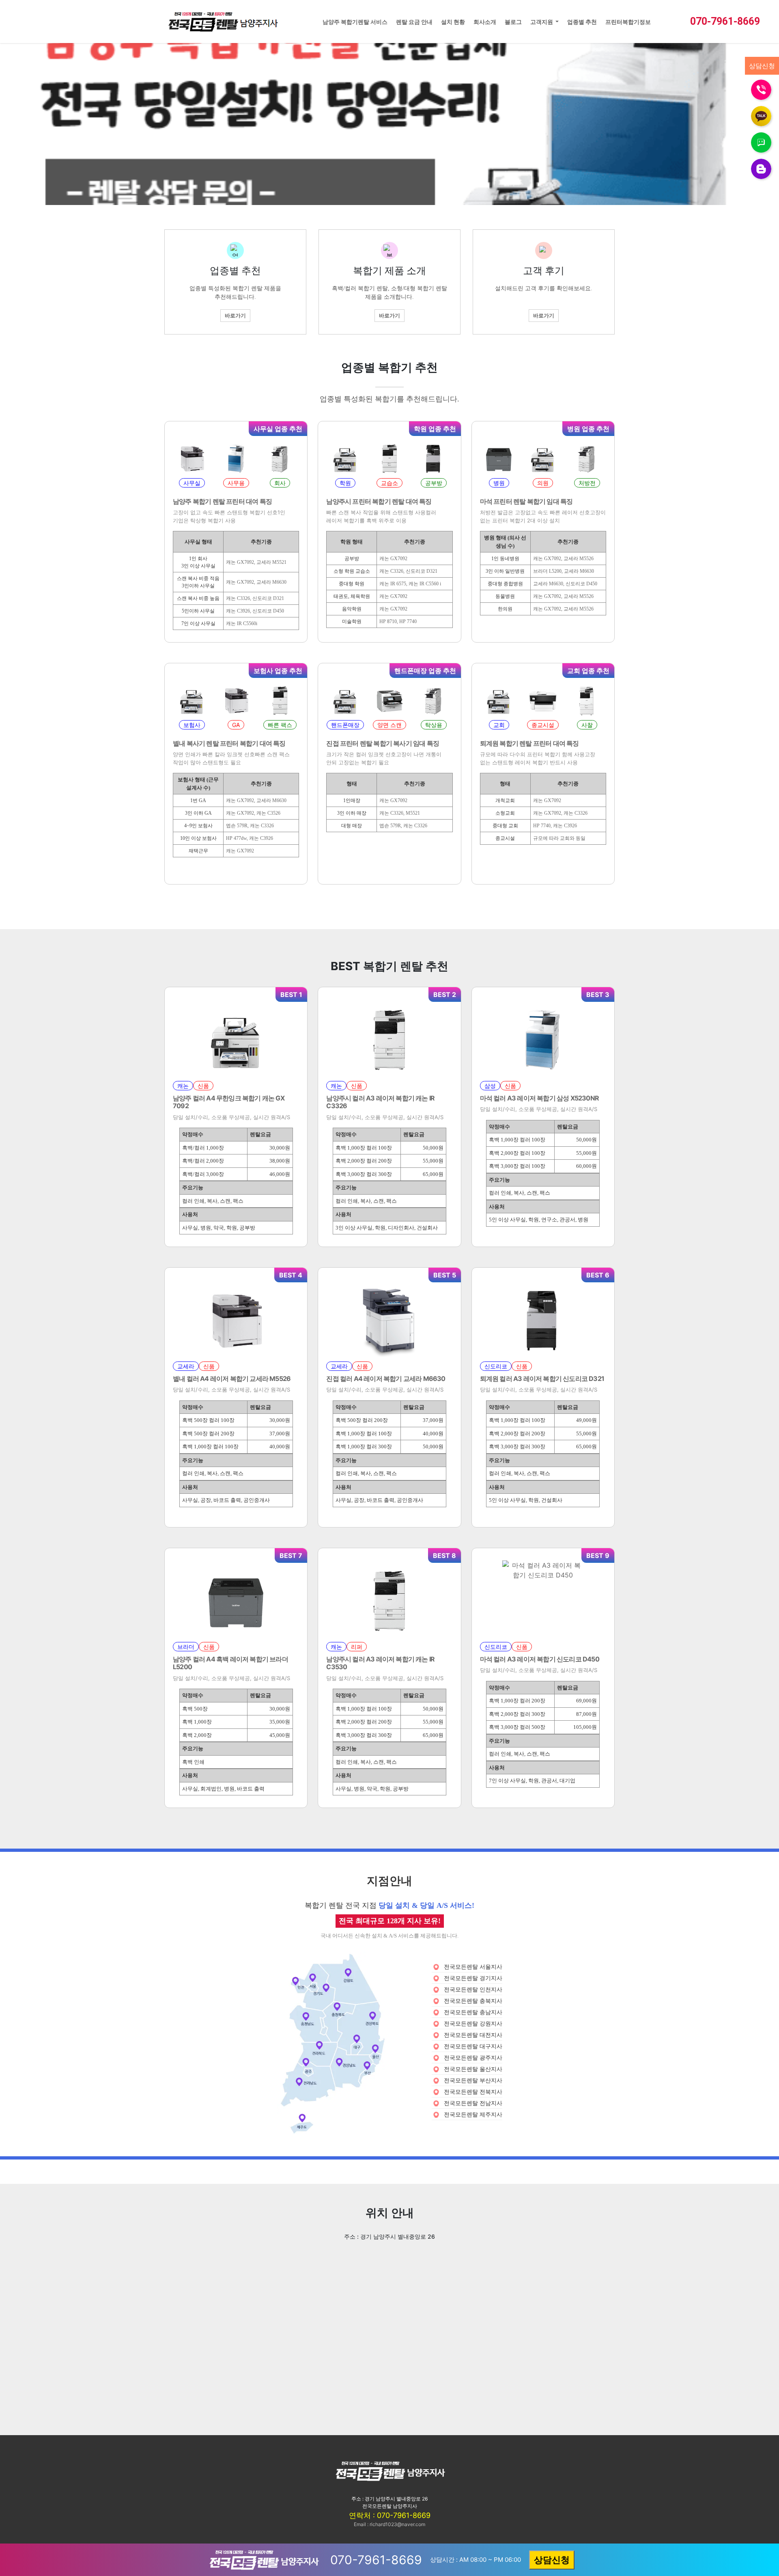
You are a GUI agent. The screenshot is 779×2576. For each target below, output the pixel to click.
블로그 (513, 22)
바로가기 (235, 315)
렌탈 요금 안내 (414, 22)
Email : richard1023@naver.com (389, 2524)
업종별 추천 (582, 22)
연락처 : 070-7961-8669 (390, 2515)
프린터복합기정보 (628, 22)
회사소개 (485, 22)
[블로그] (761, 168)
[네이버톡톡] (761, 142)
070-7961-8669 (725, 21)
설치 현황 (453, 22)
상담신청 (552, 2560)
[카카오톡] (761, 115)
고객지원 (542, 22)
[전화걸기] (761, 89)
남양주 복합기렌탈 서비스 (355, 22)
